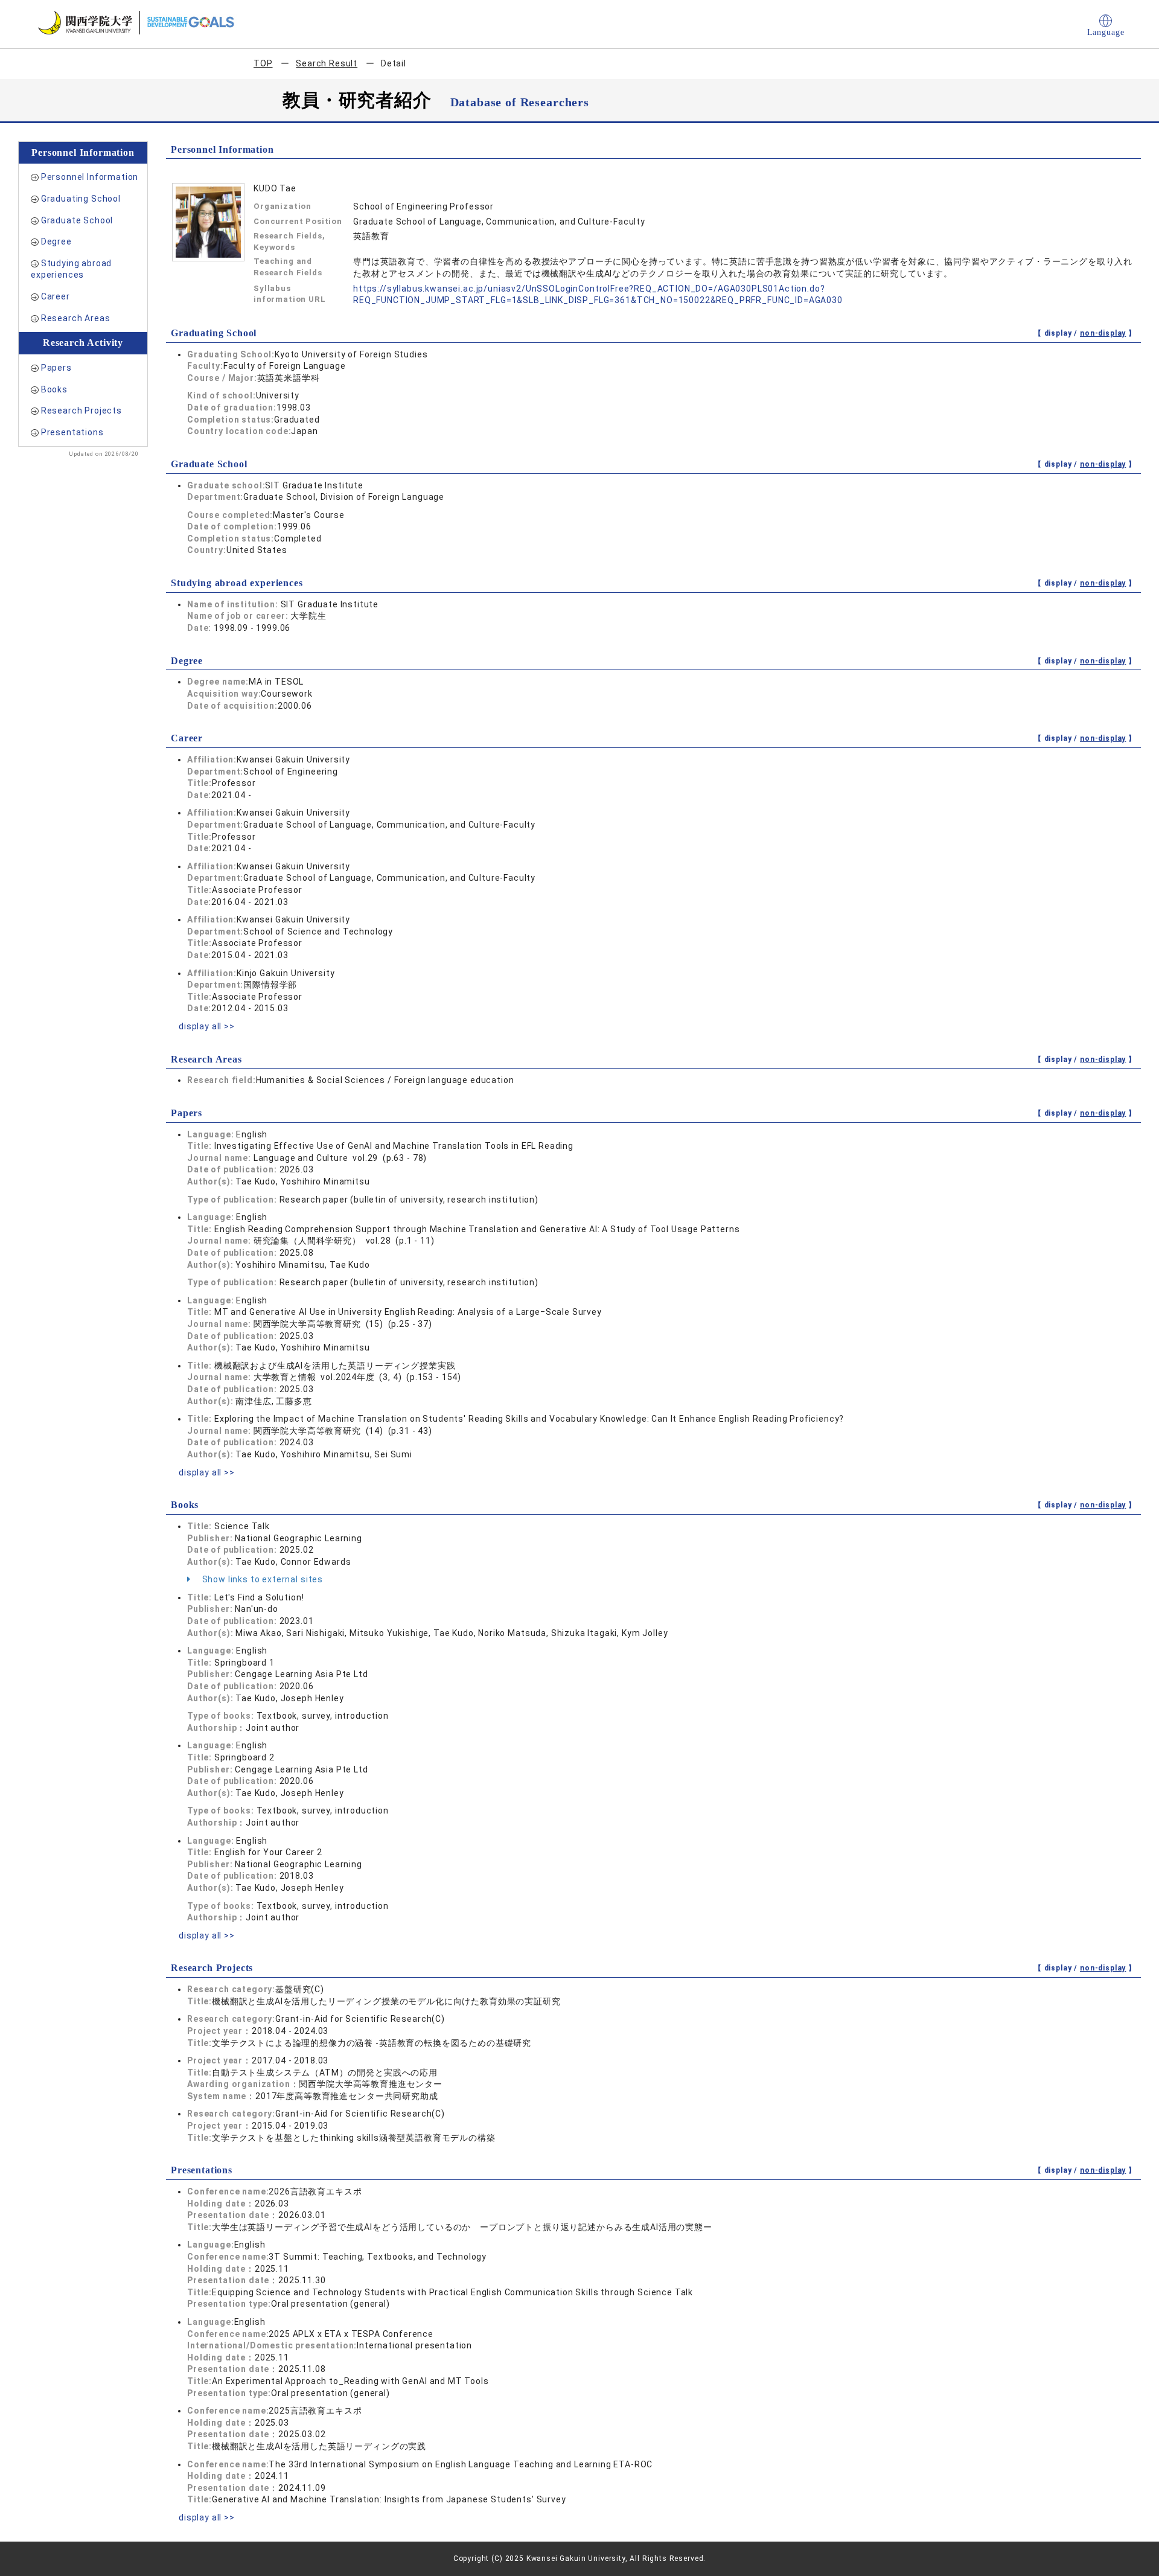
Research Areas (76, 318)
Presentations (72, 432)
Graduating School (81, 199)
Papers (56, 368)
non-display (1103, 333)
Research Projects (81, 411)
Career (56, 296)
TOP (263, 63)
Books (54, 389)
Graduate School (77, 220)
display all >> (207, 1026)
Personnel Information (90, 177)
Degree (56, 241)
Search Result (327, 63)
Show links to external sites (261, 1579)
